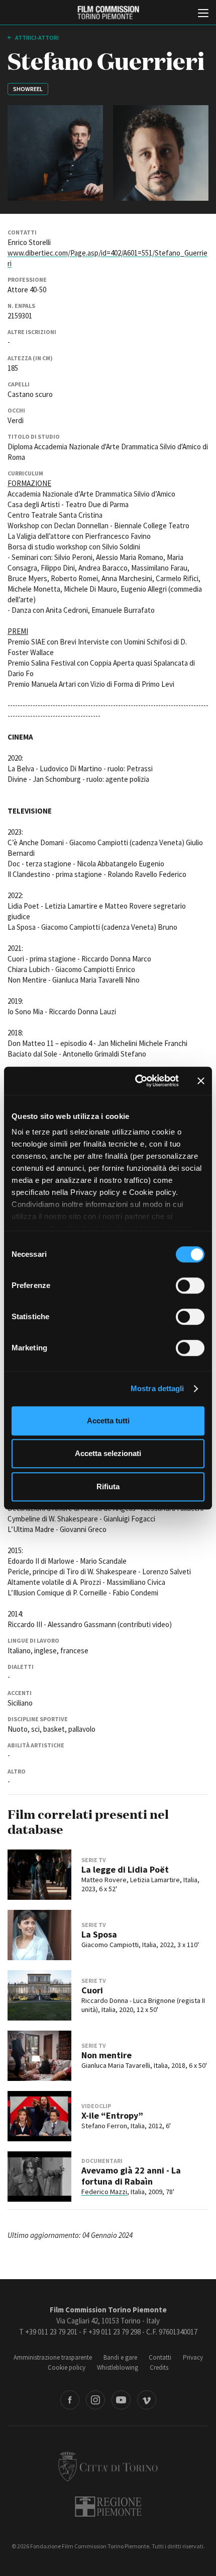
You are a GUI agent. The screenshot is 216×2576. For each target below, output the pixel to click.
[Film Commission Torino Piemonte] (108, 13)
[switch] (190, 1285)
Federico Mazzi (104, 2192)
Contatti (160, 2357)
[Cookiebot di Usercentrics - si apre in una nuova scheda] (136, 1081)
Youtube (121, 2400)
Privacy (193, 2357)
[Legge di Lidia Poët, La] (39, 1875)
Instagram (95, 2400)
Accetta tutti (108, 1421)
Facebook (70, 2400)
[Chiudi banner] (201, 1081)
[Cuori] (39, 1995)
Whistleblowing (118, 2367)
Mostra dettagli (157, 1388)
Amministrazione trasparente (53, 2357)
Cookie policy (67, 2367)
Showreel (28, 89)
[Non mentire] (39, 2056)
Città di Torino (108, 2466)
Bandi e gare (120, 2357)
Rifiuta (108, 1486)
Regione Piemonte (108, 2507)
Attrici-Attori (36, 37)
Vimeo (147, 2400)
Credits (159, 2367)
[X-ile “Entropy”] (39, 2116)
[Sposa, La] (39, 1935)
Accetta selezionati (108, 1453)
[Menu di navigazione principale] (203, 14)
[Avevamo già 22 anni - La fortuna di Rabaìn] (39, 2177)
